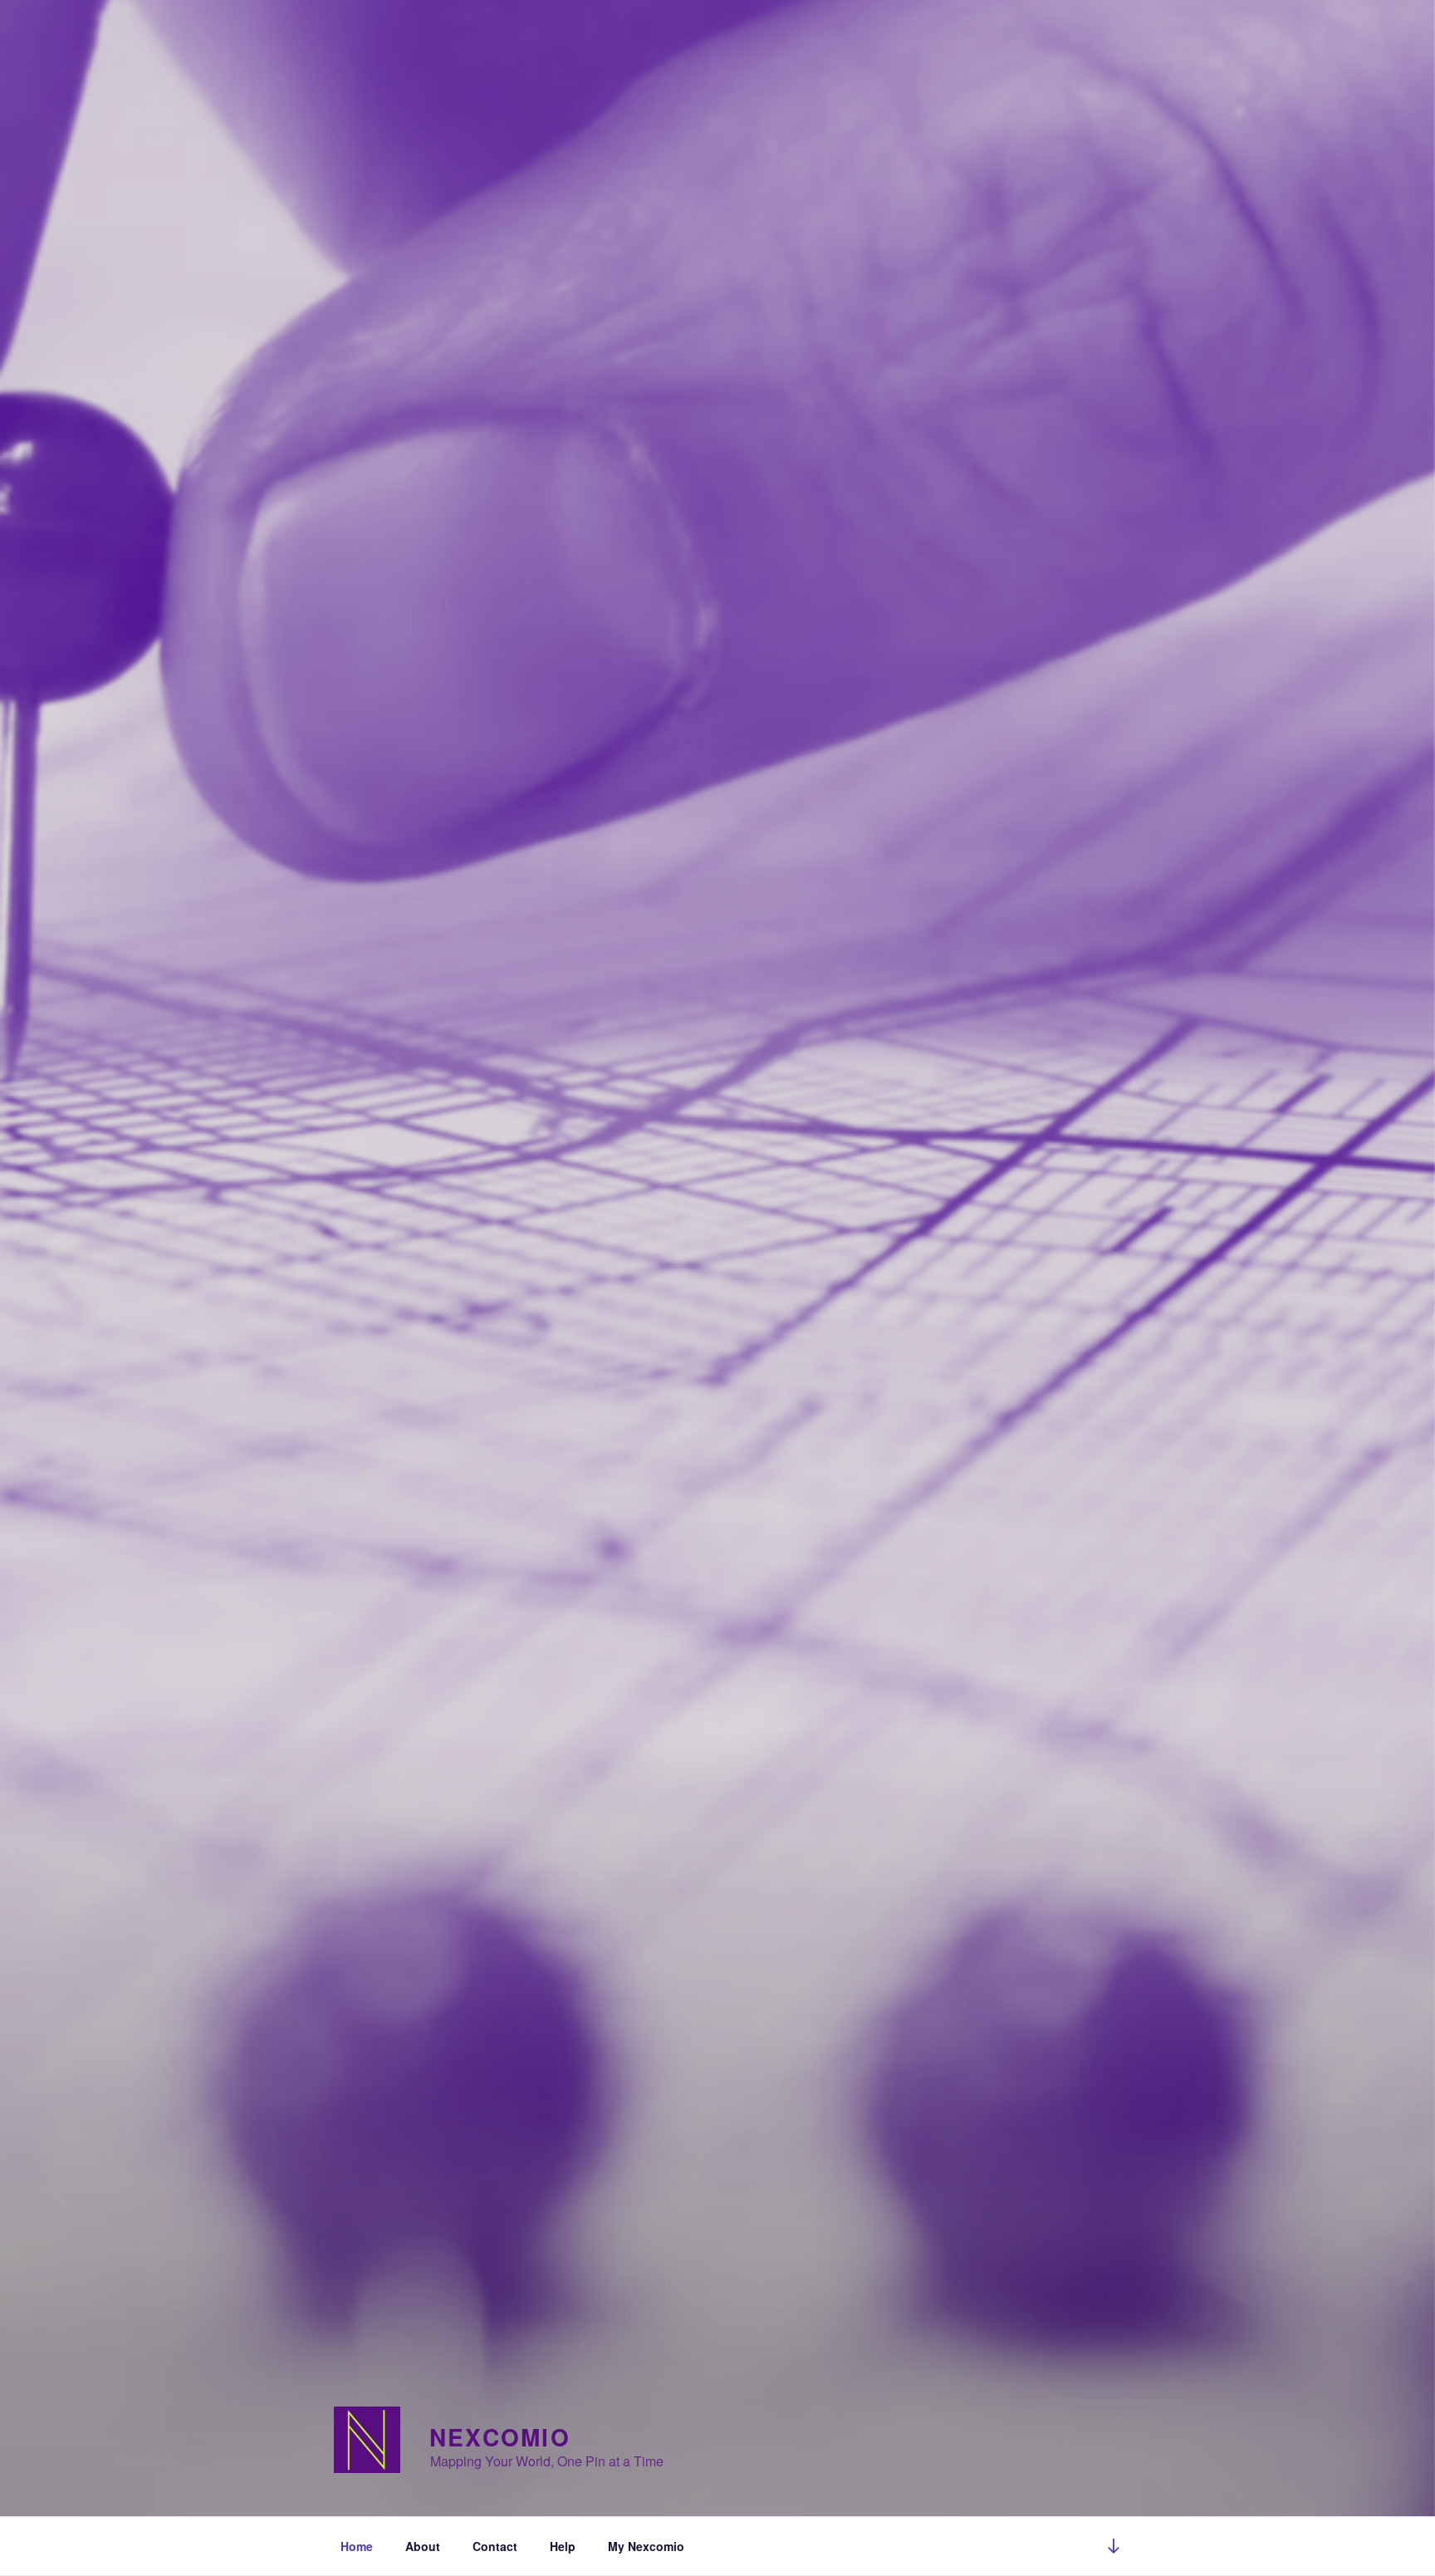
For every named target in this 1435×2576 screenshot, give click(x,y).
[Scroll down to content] (1114, 2546)
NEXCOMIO (500, 2437)
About (423, 2546)
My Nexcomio (646, 2546)
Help (563, 2546)
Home (357, 2546)
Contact (495, 2546)
